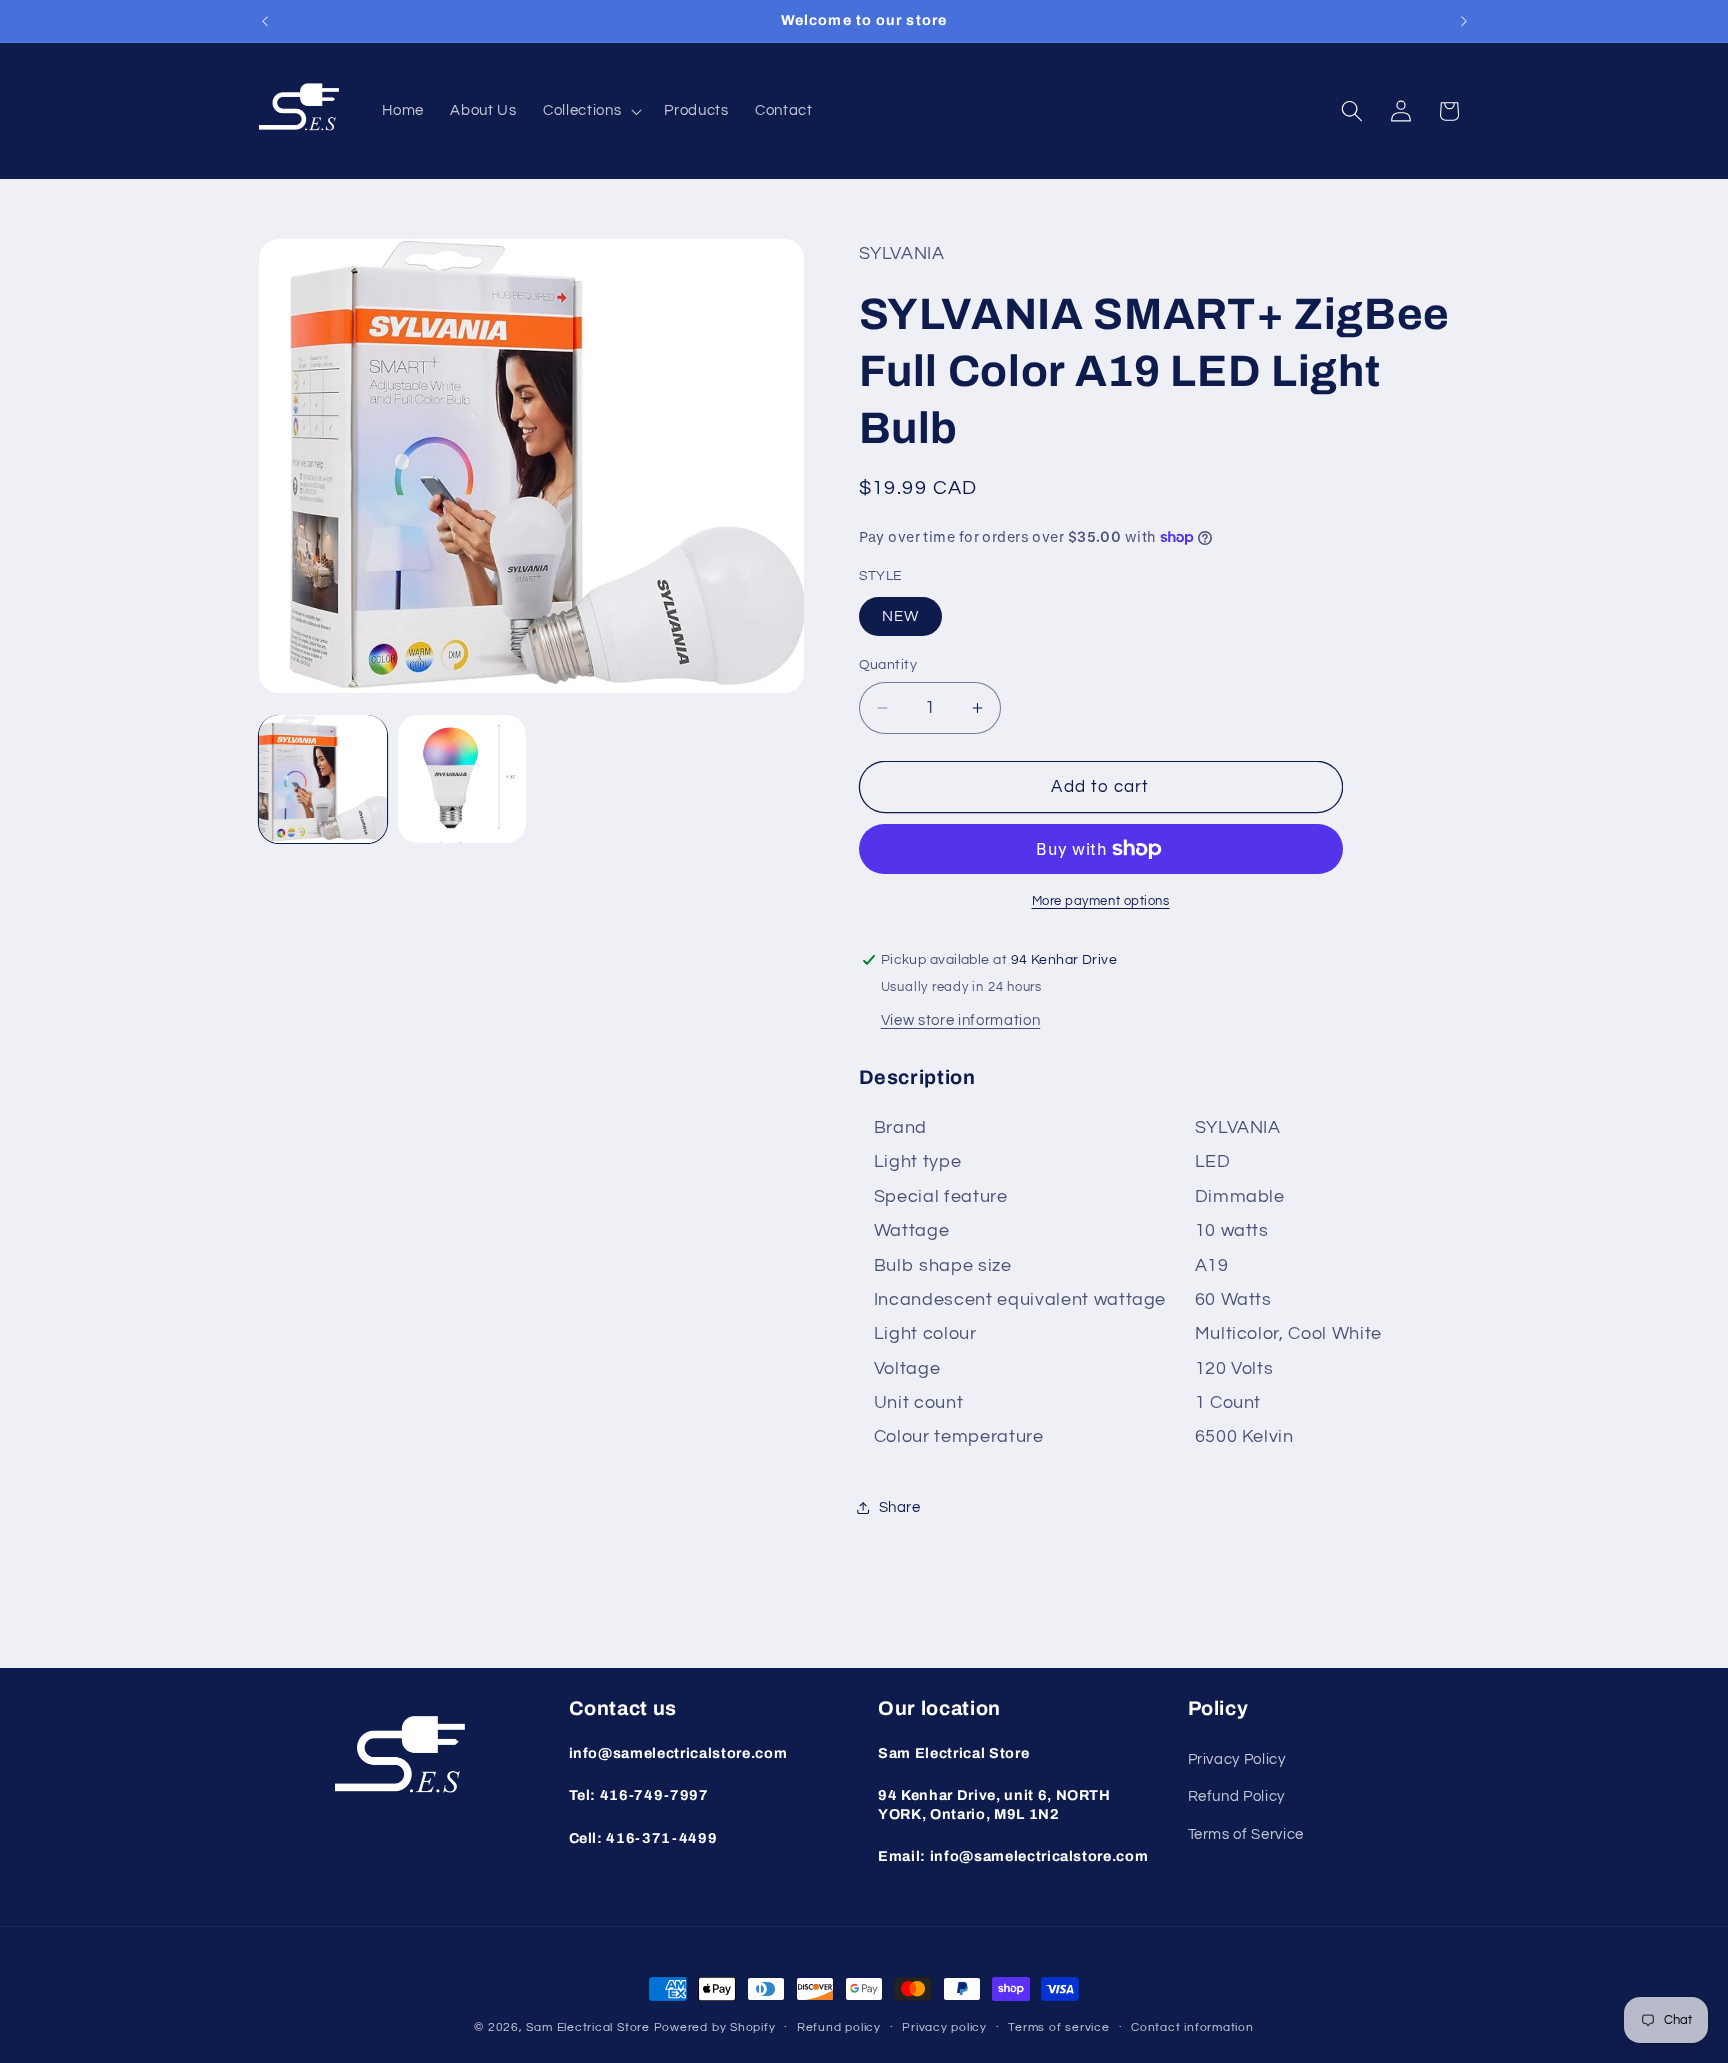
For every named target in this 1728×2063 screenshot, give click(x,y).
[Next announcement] (1464, 21)
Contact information (1192, 2027)
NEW (900, 616)
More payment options (1101, 901)
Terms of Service (1246, 1834)
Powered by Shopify (715, 2027)
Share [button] (900, 1507)
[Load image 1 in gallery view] (323, 779)
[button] (590, 111)
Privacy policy (944, 2027)
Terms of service (1058, 2027)
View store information (961, 1020)
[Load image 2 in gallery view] (462, 779)
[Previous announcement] (265, 21)
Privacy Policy (1237, 1759)
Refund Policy (1237, 1797)
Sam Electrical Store (587, 2027)
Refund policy (839, 2027)
